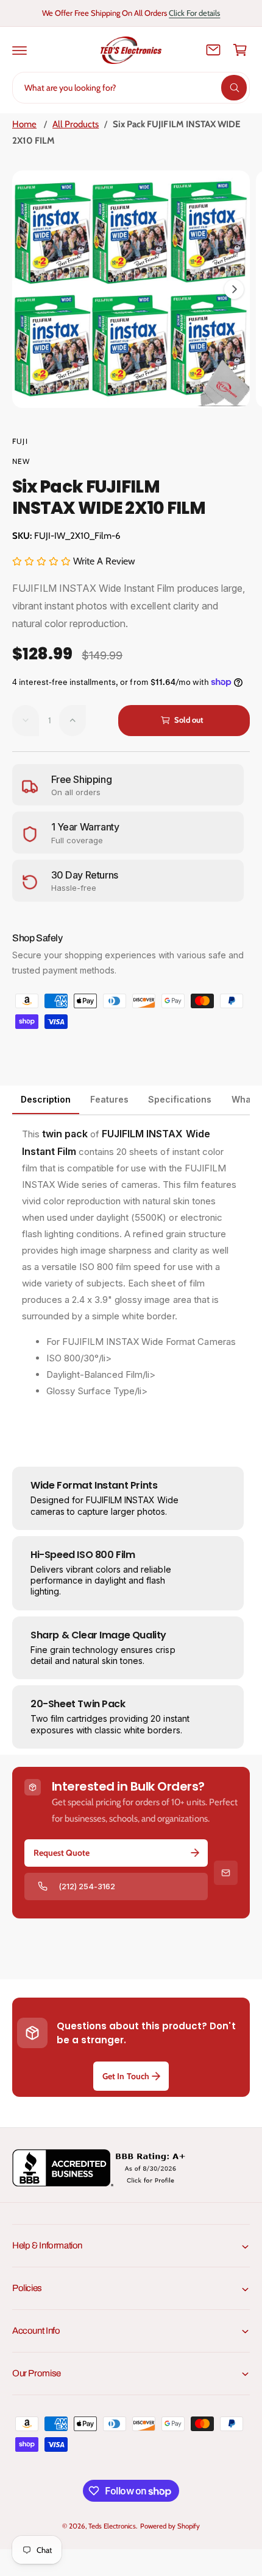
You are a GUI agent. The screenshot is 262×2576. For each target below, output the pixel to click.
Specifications (180, 1099)
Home (24, 124)
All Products (76, 124)
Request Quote (62, 1853)
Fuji (20, 441)
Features (109, 1099)
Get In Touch (126, 2076)
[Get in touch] (213, 50)
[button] (19, 50)
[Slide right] (234, 289)
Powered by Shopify (170, 2526)
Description (46, 1099)
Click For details (194, 13)
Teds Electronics (112, 2526)
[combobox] (131, 88)
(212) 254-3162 (87, 1886)
